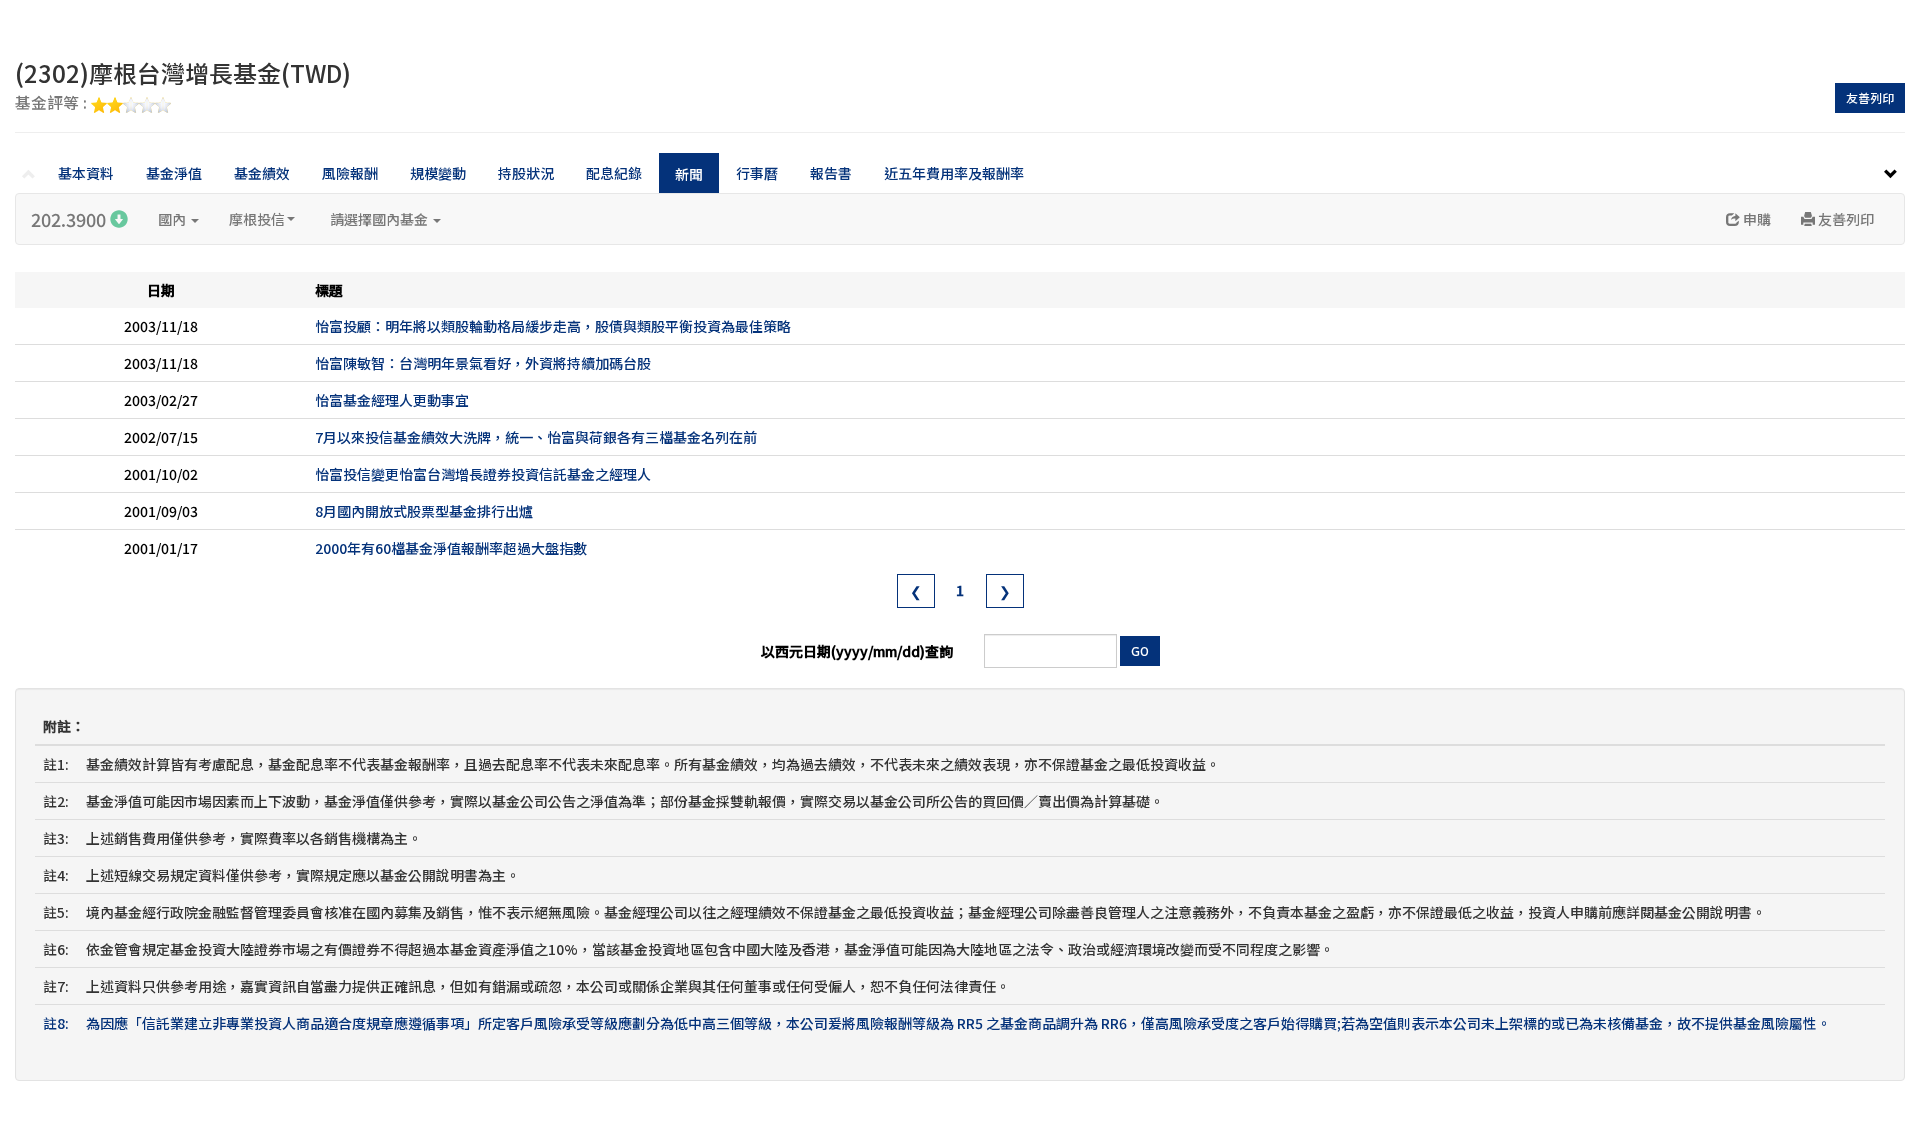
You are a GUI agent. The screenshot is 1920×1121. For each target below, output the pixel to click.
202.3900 (70, 219)
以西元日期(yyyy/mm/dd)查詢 (857, 651)
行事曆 (757, 173)
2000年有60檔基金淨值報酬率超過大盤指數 (451, 548)
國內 (173, 219)
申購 (1755, 219)
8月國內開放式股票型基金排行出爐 (424, 511)
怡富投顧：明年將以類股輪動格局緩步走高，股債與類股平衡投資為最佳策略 (553, 326)
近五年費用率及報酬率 (954, 173)
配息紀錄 (614, 173)
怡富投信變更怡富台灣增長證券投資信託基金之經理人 (483, 474)
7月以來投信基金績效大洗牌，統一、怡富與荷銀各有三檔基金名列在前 (536, 437)
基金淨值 (174, 173)
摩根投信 (257, 219)
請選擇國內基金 (380, 219)
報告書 (831, 173)
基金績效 (262, 173)
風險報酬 (350, 173)
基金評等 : (53, 104)
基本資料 (86, 173)
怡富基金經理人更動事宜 (392, 400)
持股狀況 (526, 173)
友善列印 (1870, 97)
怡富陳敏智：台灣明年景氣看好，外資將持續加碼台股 (483, 363)
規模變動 (438, 173)
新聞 (689, 174)
